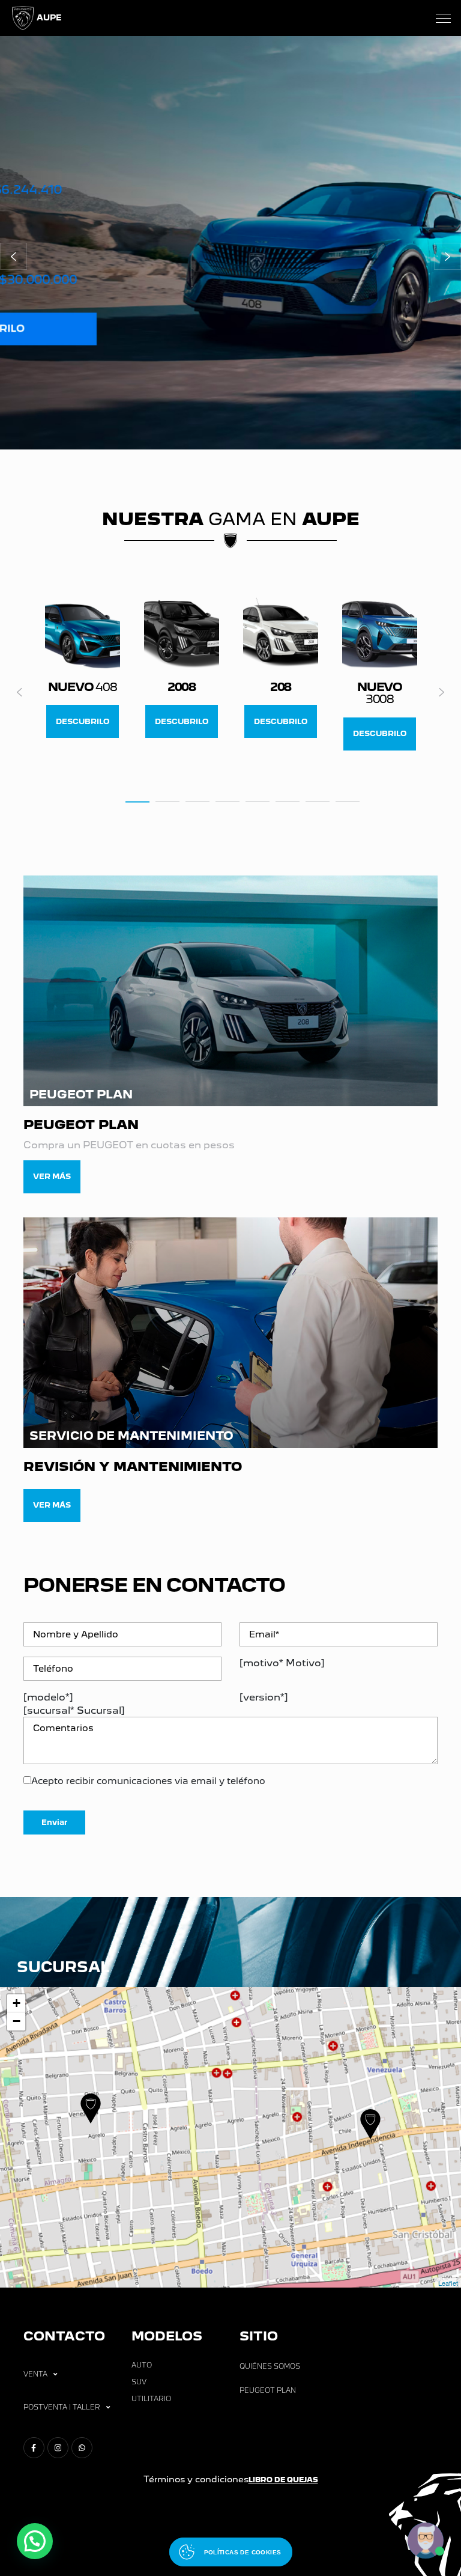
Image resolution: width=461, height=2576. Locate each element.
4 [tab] (227, 801)
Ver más (52, 1176)
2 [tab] (167, 801)
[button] (14, 256)
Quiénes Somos (270, 2366)
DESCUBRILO (83, 721)
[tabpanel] (83, 668)
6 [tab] (288, 801)
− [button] (17, 2021)
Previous (20, 692)
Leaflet (448, 2283)
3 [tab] (197, 801)
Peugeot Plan (268, 2390)
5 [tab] (258, 801)
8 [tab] (348, 801)
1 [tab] (137, 801)
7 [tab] (318, 801)
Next (441, 692)
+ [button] (17, 2003)
